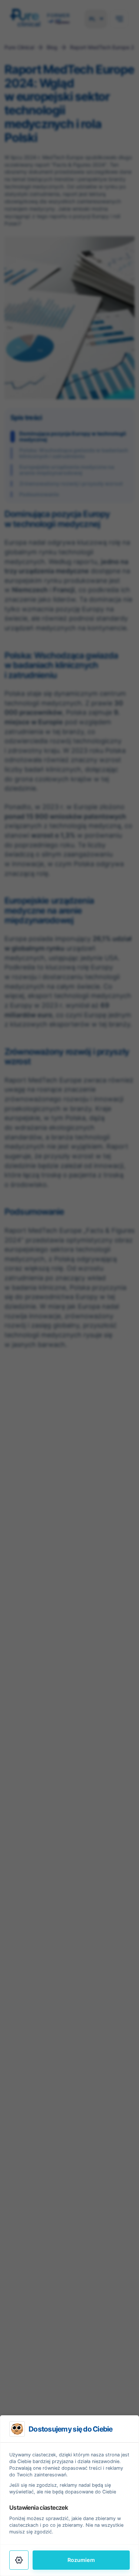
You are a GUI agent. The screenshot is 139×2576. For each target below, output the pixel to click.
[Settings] (19, 2560)
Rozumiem (81, 2560)
